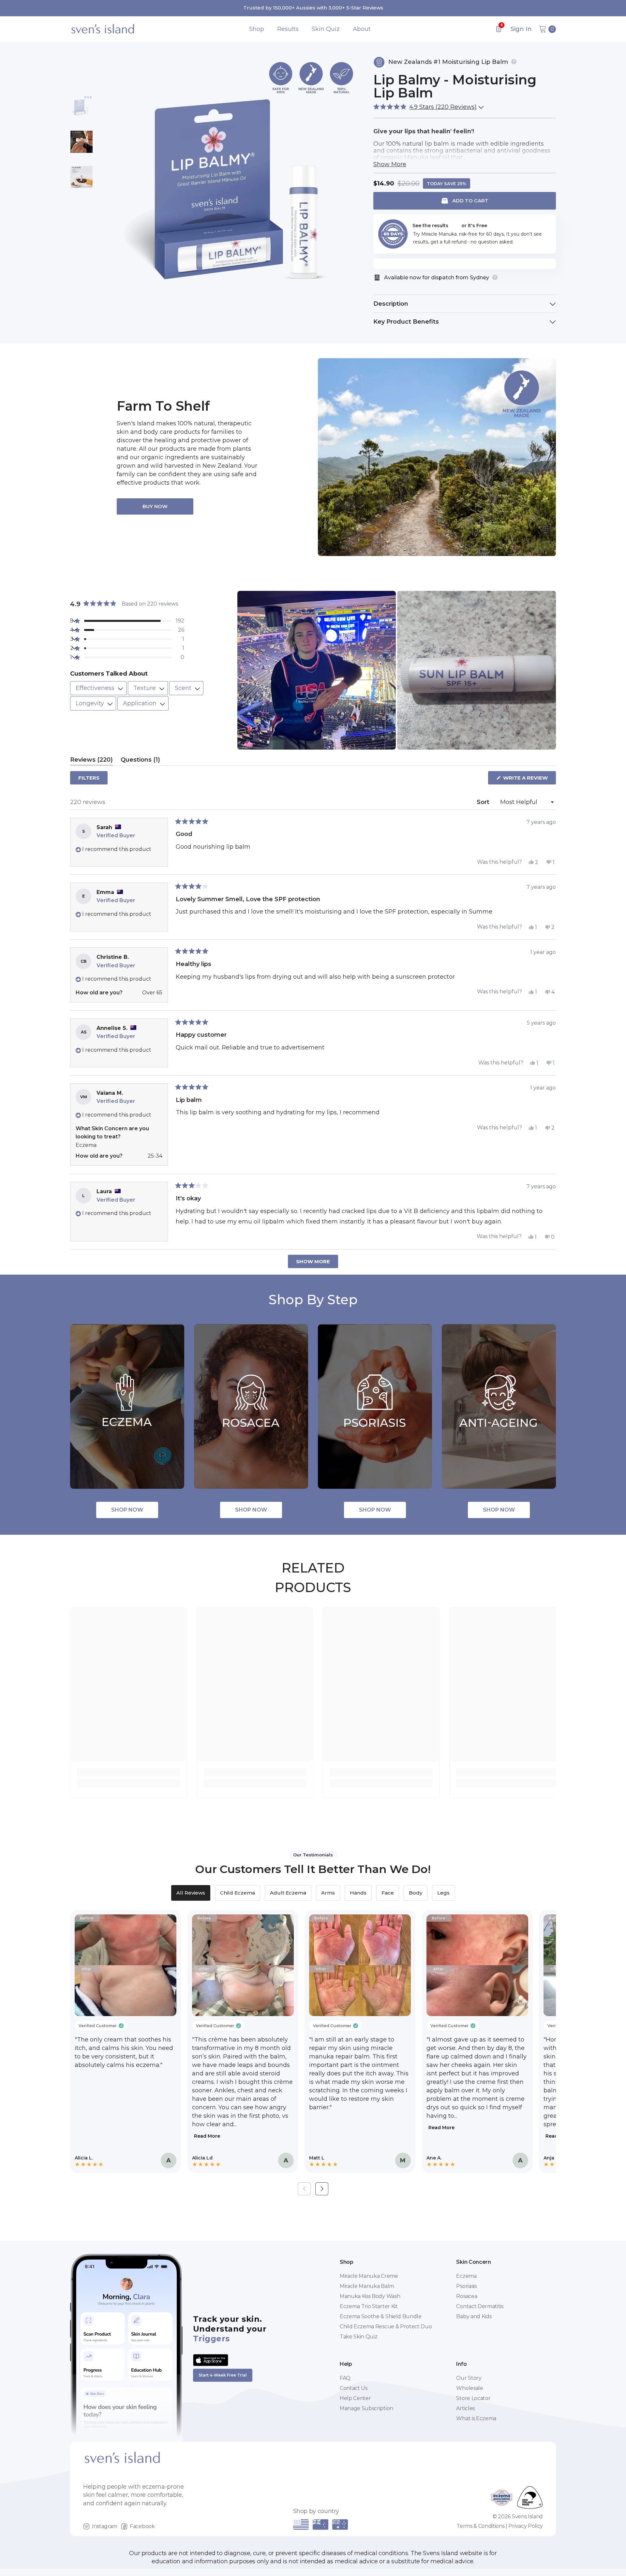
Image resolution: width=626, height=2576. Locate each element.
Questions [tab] (140, 761)
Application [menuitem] (141, 703)
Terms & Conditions (480, 2526)
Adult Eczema (288, 1893)
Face (388, 1893)
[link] (128, 1772)
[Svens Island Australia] (437, 457)
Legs (443, 1893)
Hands (358, 1893)
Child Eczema (238, 1893)
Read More (207, 2136)
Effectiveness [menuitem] (96, 688)
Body (416, 1893)
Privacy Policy (526, 2526)
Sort (484, 802)
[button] (427, 107)
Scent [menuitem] (184, 688)
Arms (328, 1893)
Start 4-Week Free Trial (223, 2375)
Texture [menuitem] (145, 688)
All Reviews (191, 1893)
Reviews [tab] (91, 761)
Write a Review (529, 779)
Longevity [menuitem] (91, 703)
